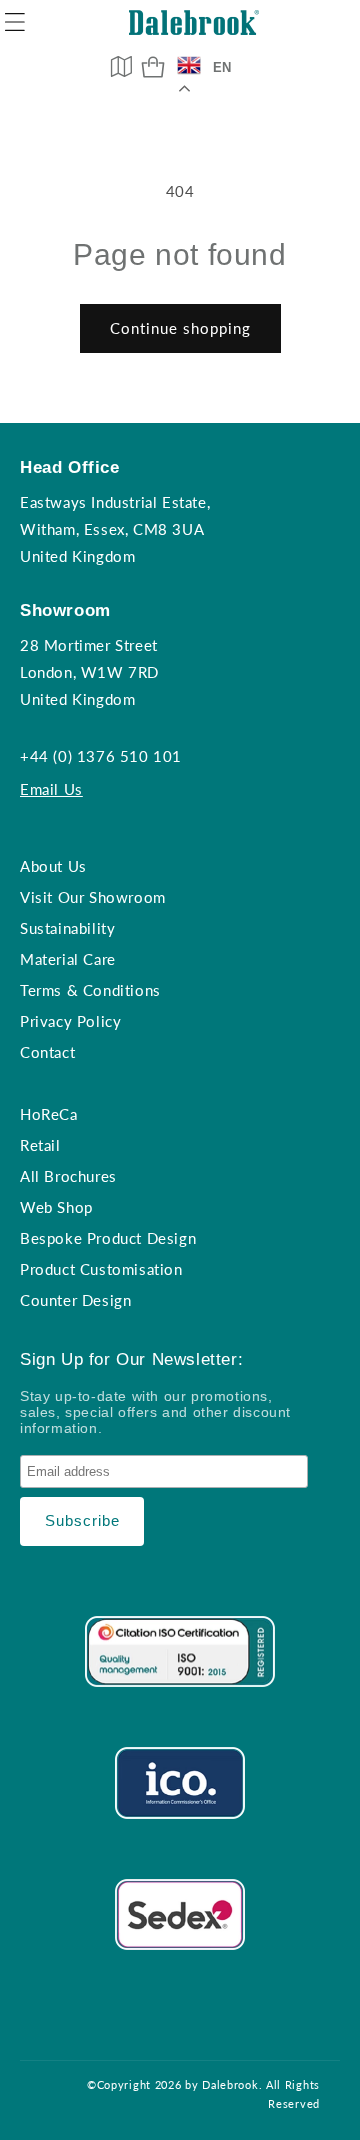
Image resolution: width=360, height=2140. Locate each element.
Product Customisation (101, 1269)
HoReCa (49, 1114)
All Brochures (68, 1176)
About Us (53, 866)
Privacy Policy (70, 1021)
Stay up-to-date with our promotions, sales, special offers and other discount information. (155, 1412)
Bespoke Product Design (108, 1238)
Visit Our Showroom (93, 897)
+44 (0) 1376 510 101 (101, 756)
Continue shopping (180, 328)
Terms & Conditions (90, 990)
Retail (40, 1145)
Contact (47, 1052)
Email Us (51, 789)
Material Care (68, 959)
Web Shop (56, 1207)
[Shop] (153, 67)
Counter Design (75, 1300)
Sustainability (67, 928)
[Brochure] (121, 66)
